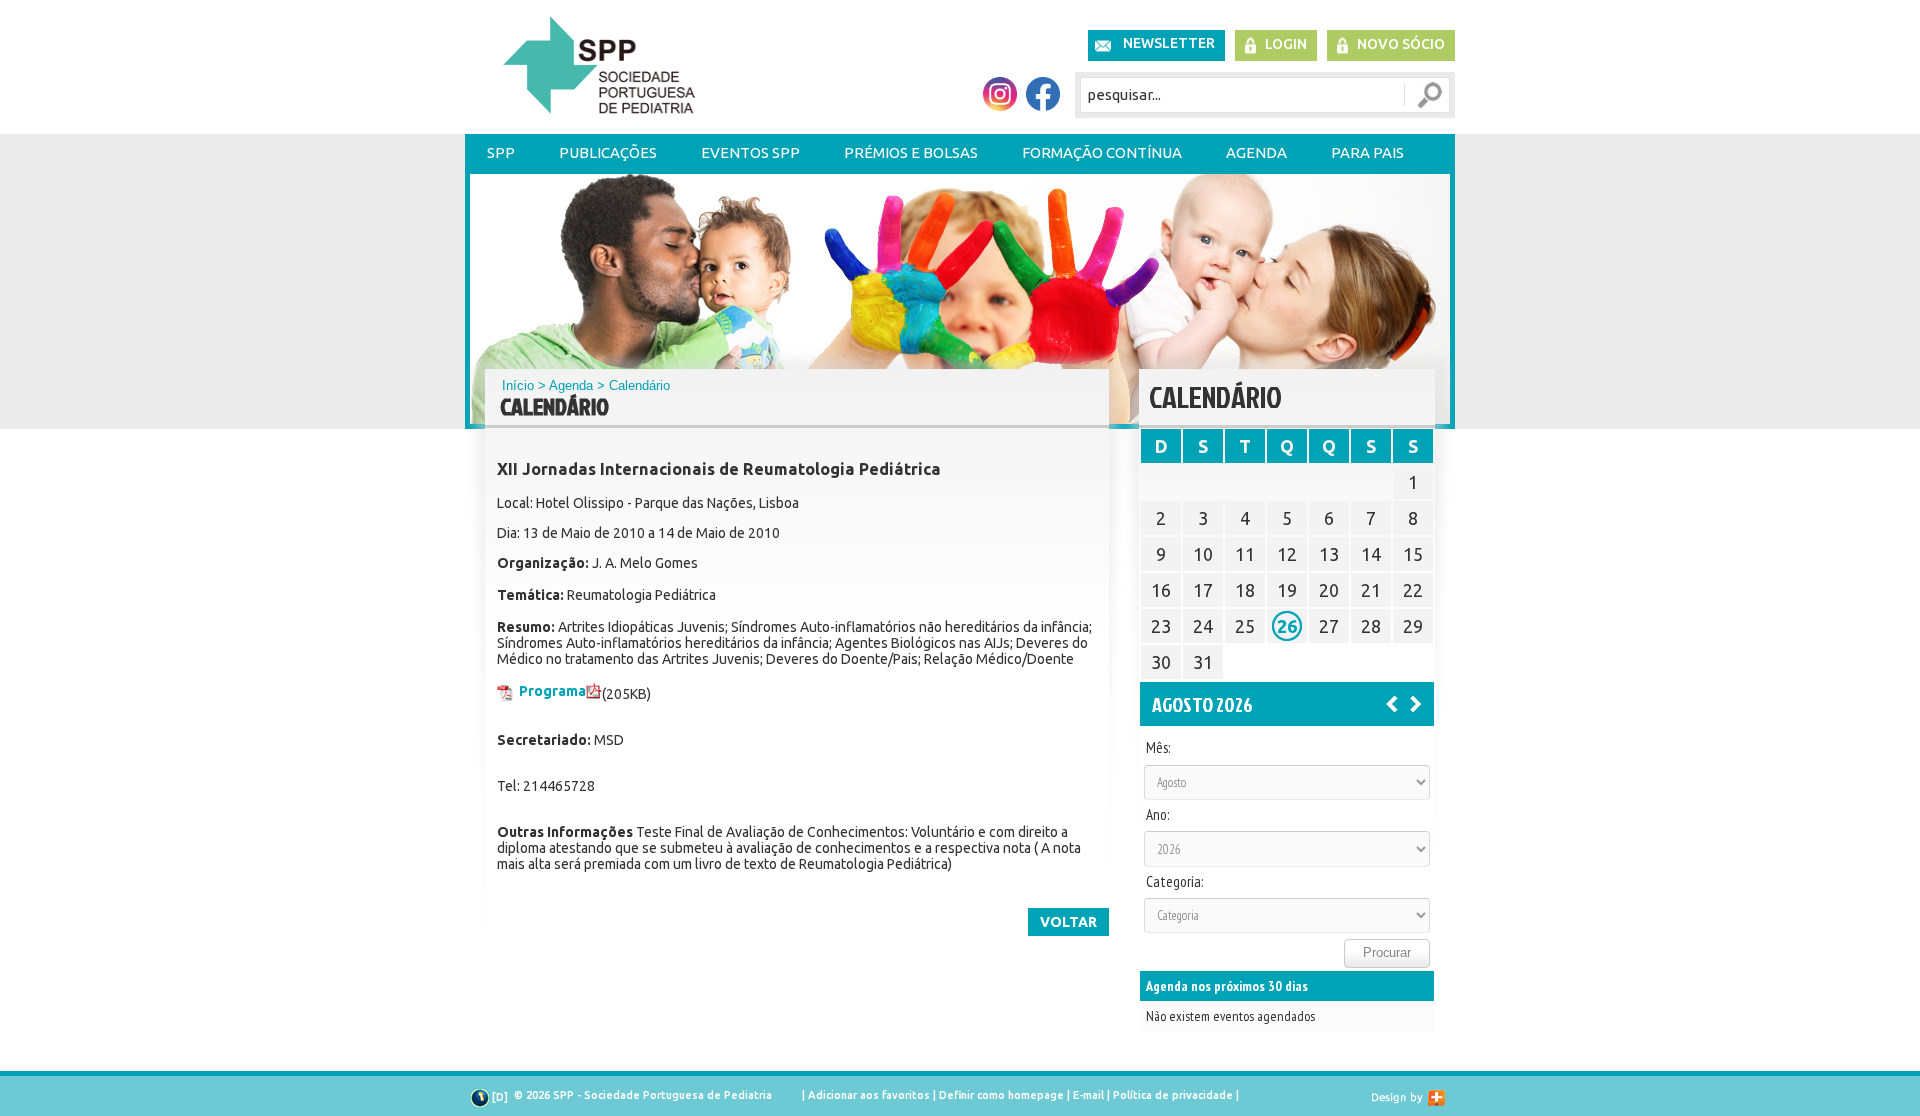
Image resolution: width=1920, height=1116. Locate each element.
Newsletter (1169, 43)
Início (518, 385)
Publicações (608, 152)
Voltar (1068, 922)
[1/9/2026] (1416, 703)
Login (1286, 44)
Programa (552, 691)
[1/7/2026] (1392, 703)
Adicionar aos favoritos (869, 1095)
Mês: (1158, 748)
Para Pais (1367, 152)
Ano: (1157, 815)
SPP (501, 152)
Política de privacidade (1173, 1095)
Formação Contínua (1102, 152)
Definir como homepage (1001, 1095)
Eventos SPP (750, 152)
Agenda (1256, 152)
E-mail (1088, 1095)
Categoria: (1174, 882)
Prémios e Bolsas (911, 152)
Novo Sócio (1401, 44)
